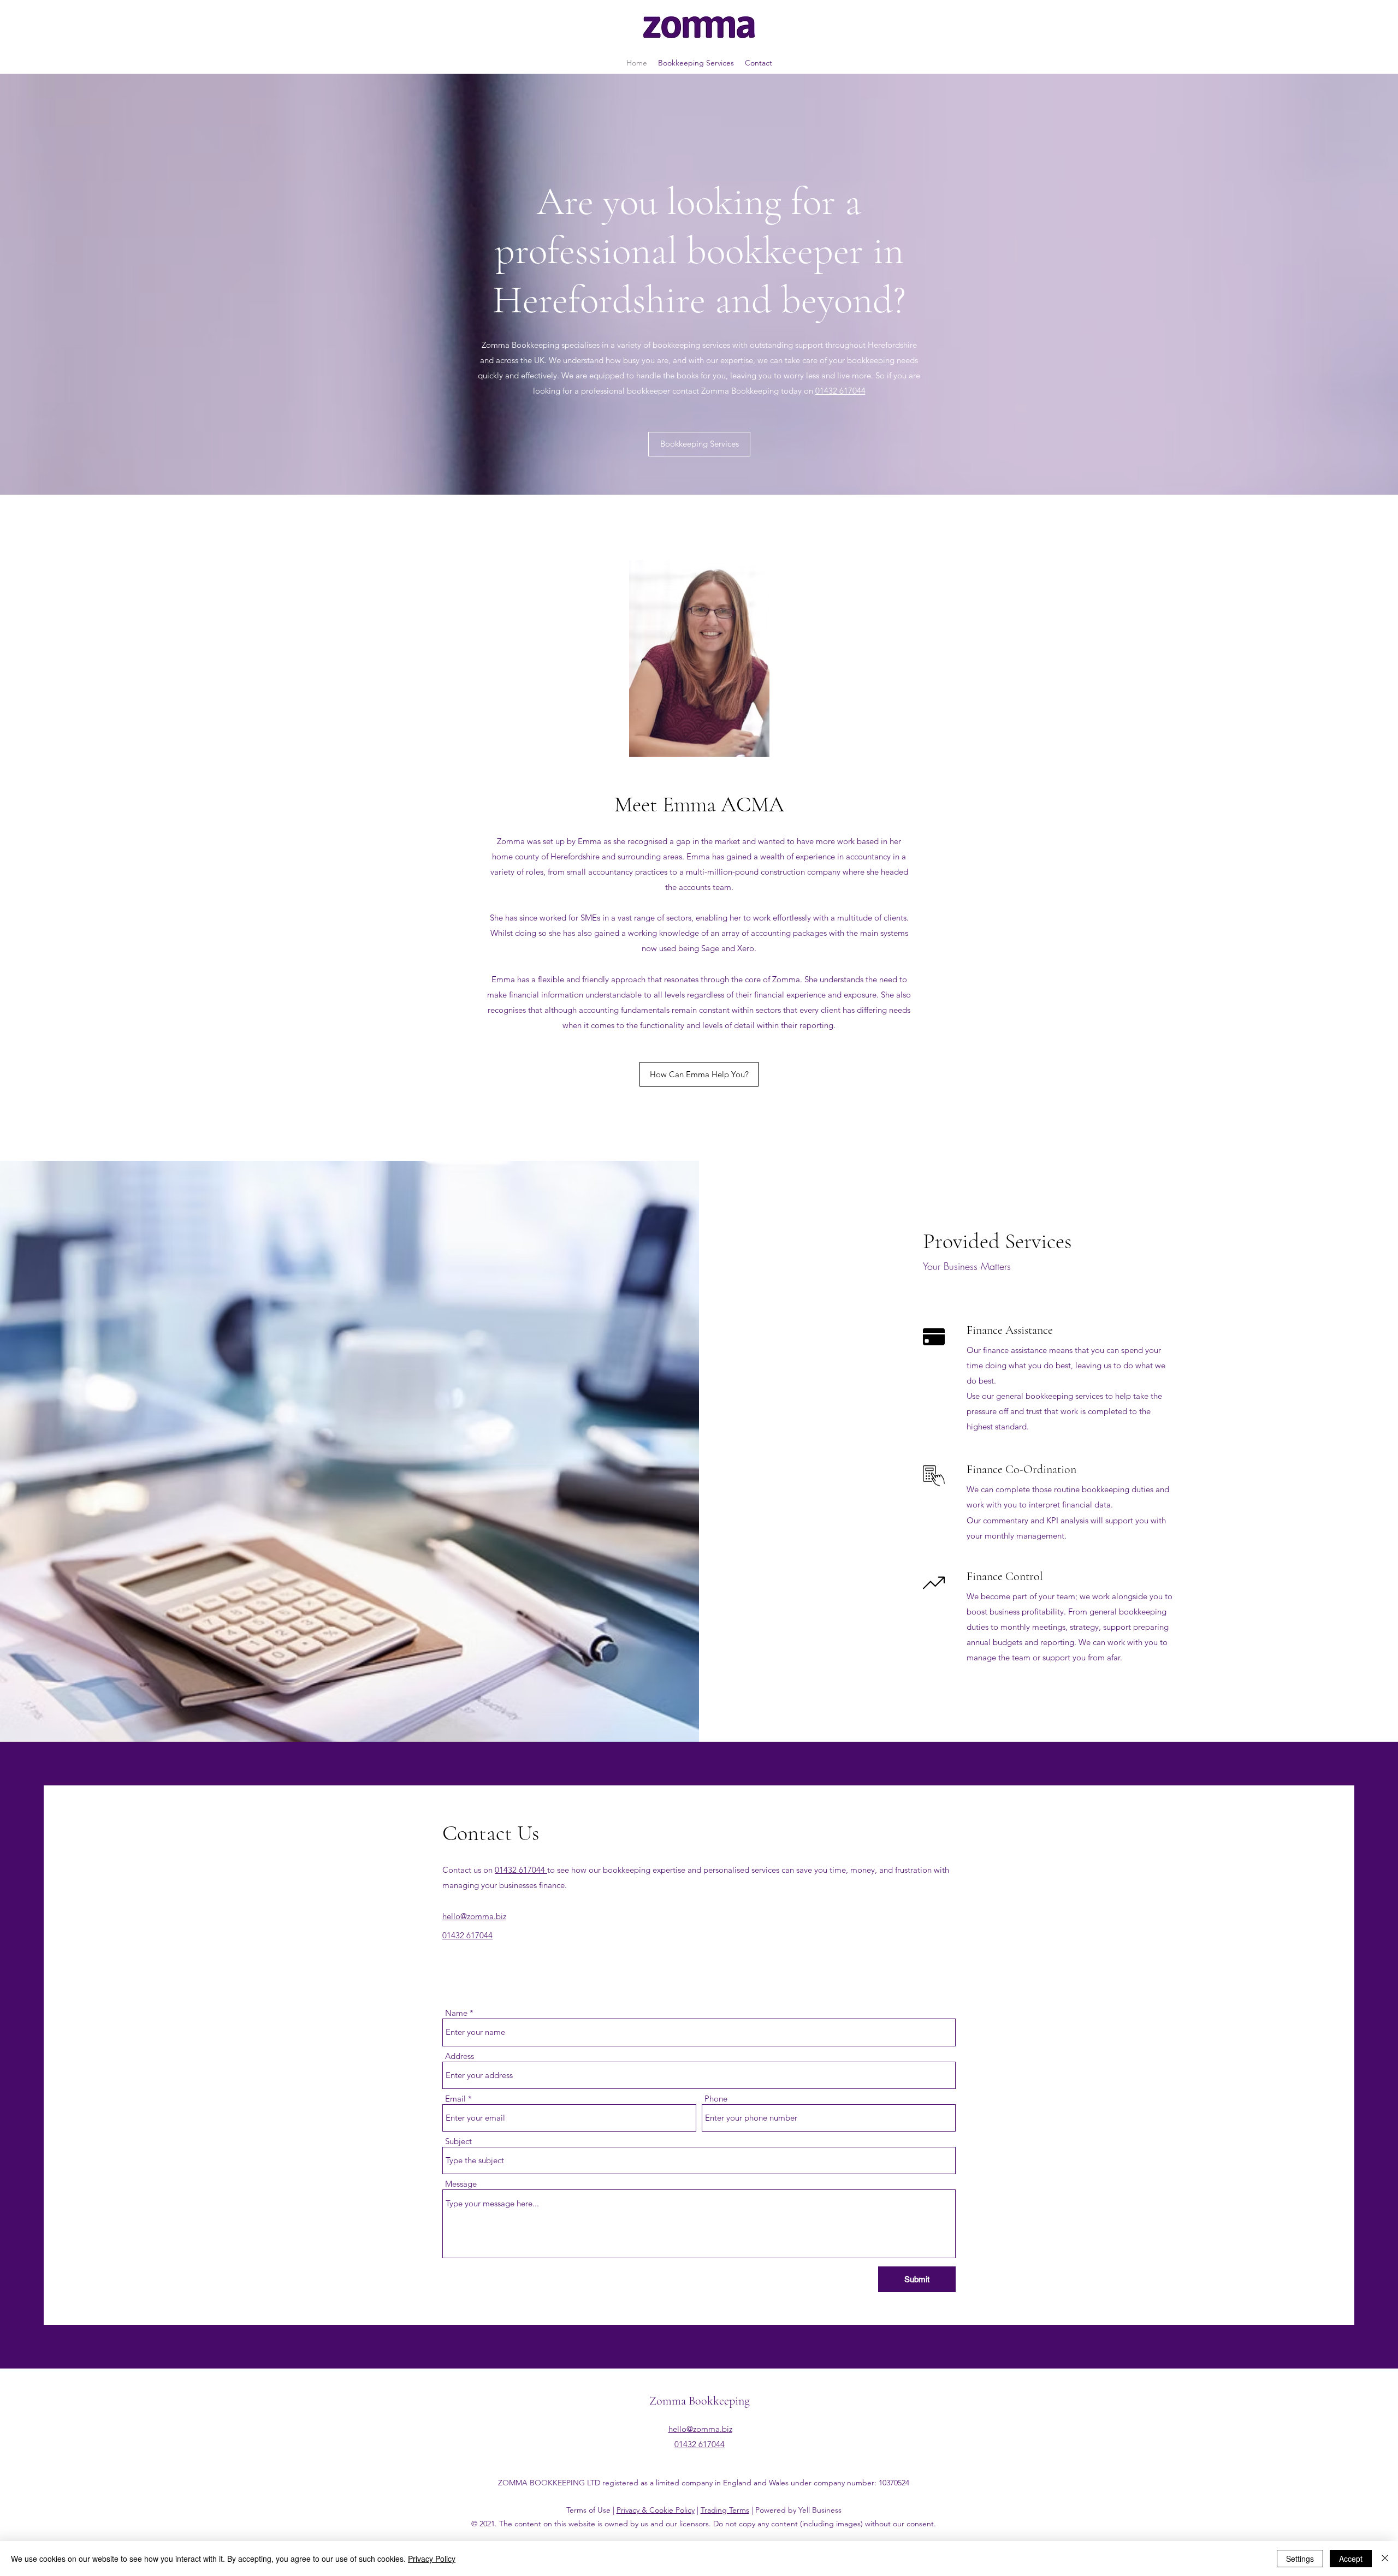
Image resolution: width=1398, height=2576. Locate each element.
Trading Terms (725, 2510)
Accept (1351, 2559)
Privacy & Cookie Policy (656, 2510)
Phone (716, 2099)
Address (460, 2056)
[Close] (1385, 2559)
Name (456, 2013)
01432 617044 (840, 391)
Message (461, 2184)
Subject (458, 2141)
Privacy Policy (432, 2559)
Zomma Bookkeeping (700, 2401)
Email (455, 2099)
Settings (1300, 2559)
